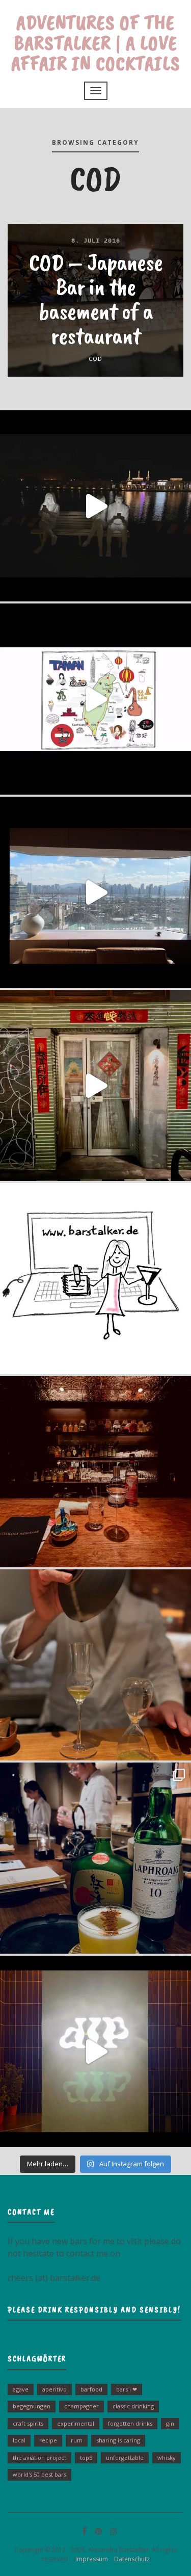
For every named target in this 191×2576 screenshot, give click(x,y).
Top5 (86, 2457)
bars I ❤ (127, 2389)
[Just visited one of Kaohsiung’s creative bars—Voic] (95, 1085)
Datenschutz (130, 2559)
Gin (170, 2423)
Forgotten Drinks (130, 2423)
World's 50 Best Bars (39, 2474)
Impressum (89, 2559)
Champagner (81, 2406)
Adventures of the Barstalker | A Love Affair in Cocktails (96, 43)
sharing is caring (118, 2440)
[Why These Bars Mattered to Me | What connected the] (95, 1472)
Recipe (48, 2440)
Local (19, 2440)
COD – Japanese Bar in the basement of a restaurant (96, 299)
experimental (76, 2423)
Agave (21, 2389)
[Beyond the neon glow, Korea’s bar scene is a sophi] (95, 892)
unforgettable (125, 2457)
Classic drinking (133, 2406)
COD (95, 359)
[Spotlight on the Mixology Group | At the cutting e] (95, 1858)
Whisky (167, 2457)
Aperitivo (54, 2389)
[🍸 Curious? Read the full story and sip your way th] (95, 699)
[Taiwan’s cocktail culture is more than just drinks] (95, 506)
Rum (77, 2440)
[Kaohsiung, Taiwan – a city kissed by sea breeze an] (95, 2051)
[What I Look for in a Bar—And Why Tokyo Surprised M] (95, 1665)
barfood (91, 2389)
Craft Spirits (28, 2423)
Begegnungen (32, 2406)
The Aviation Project (39, 2457)
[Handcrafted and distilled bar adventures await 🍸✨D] (95, 1279)
